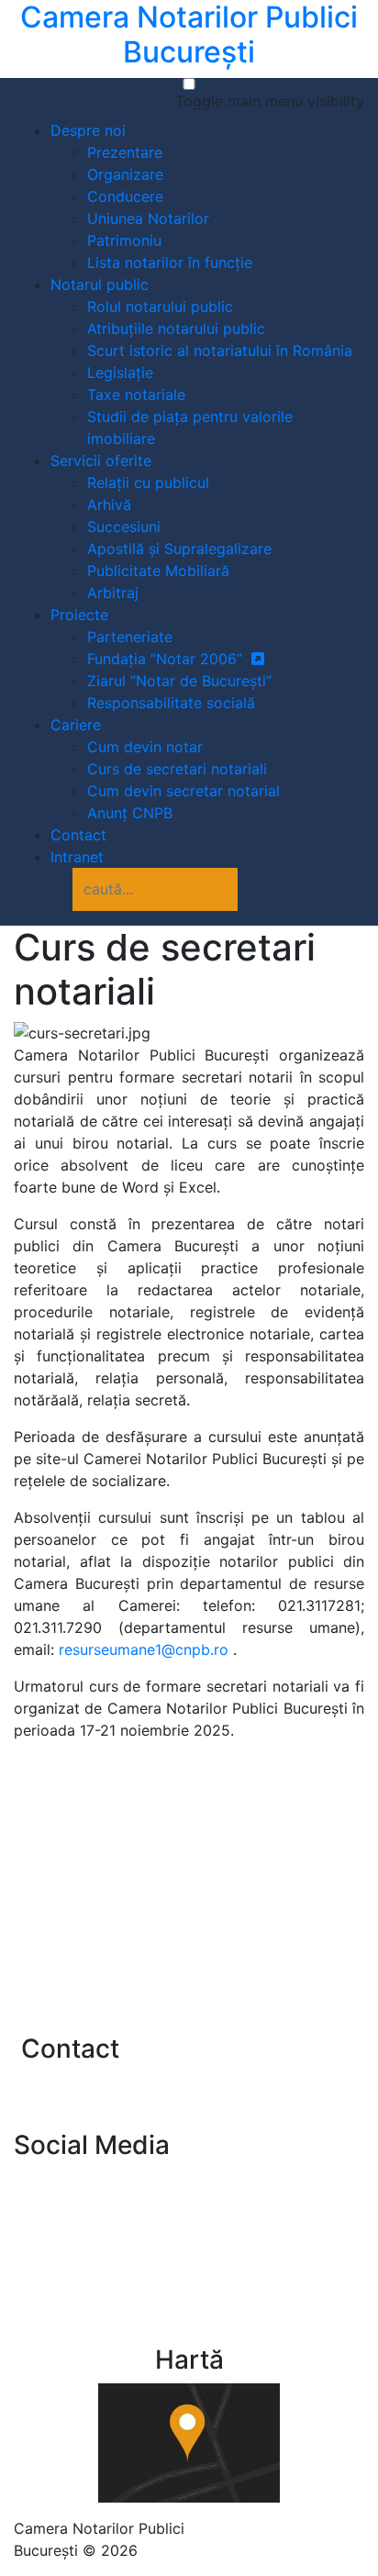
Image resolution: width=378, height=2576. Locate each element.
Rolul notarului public (160, 306)
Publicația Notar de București (147, 2209)
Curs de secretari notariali (177, 769)
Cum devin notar (145, 747)
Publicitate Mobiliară (158, 571)
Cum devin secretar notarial (183, 791)
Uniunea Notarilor (148, 218)
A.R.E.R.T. (75, 1989)
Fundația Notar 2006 (117, 2238)
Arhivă (109, 505)
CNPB (66, 2180)
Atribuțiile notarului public (176, 328)
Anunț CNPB (130, 813)
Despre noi (88, 130)
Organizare (125, 174)
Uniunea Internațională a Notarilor (160, 1958)
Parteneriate (130, 637)
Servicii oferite (101, 461)
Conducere (125, 196)
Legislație (120, 372)
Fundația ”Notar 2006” (169, 659)
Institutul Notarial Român (129, 1866)
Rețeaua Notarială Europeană (145, 1896)
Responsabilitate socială (171, 703)
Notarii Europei (95, 1927)
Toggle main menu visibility (270, 101)
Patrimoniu (124, 240)
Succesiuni (124, 527)
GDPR (250, 2528)
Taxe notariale (136, 394)
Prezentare (125, 152)
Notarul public (100, 284)
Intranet (77, 857)
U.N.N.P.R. (77, 1835)
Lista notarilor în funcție (170, 262)
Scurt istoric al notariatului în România (220, 350)
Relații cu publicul (148, 483)
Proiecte (79, 615)
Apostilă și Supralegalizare (179, 549)
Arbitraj (113, 593)
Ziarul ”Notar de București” (179, 681)
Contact (78, 835)
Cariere (76, 725)
